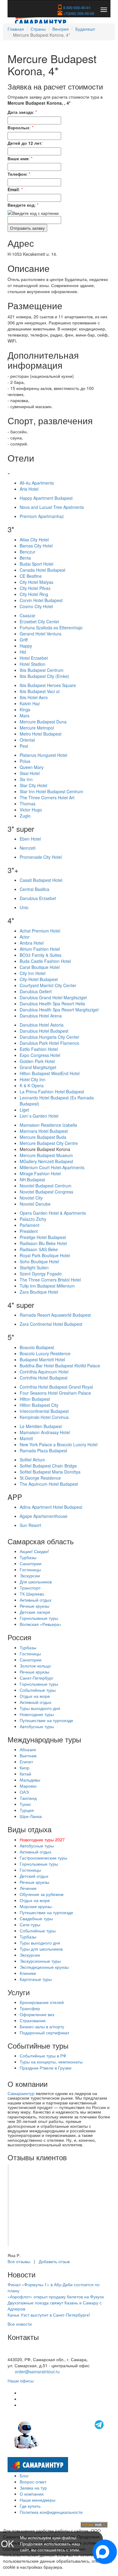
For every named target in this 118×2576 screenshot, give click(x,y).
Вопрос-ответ (33, 2482)
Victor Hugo (31, 810)
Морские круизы (36, 1906)
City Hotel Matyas (36, 582)
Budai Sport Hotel (36, 564)
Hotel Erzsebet (34, 658)
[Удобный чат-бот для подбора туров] (60, 2434)
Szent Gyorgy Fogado (41, 1274)
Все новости (20, 2324)
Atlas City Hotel (34, 540)
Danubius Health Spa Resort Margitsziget (59, 1010)
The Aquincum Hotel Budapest (49, 1484)
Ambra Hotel (32, 943)
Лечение (28, 1888)
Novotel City (31, 1198)
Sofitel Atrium (32, 1460)
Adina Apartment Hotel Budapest (51, 1507)
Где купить (30, 2506)
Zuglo (25, 816)
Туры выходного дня (40, 1708)
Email (13, 189)
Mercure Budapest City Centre (49, 1143)
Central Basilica (34, 889)
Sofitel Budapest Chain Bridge (48, 1466)
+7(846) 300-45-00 (78, 13)
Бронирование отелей (42, 2002)
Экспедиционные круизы (44, 1967)
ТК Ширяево (32, 1594)
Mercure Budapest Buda (43, 1137)
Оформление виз (37, 2014)
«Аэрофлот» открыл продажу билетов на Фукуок (56, 2297)
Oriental (27, 740)
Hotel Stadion (33, 664)
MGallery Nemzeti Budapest (46, 1161)
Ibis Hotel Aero (34, 697)
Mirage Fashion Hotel (40, 1173)
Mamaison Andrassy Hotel (45, 1432)
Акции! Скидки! (34, 1551)
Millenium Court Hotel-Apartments (52, 1167)
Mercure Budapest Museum (46, 1155)
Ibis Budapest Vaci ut (40, 691)
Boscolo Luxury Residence (45, 1353)
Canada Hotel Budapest (43, 570)
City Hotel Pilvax (35, 588)
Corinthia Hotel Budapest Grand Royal (56, 1387)
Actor (25, 937)
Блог (24, 2476)
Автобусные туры (37, 1726)
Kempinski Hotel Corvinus (44, 1417)
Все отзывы (19, 2261)
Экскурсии (30, 1576)
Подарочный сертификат (44, 2033)
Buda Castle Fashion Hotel (45, 961)
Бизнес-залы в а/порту (42, 2026)
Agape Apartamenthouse (44, 1516)
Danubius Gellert (36, 991)
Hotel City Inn (33, 1079)
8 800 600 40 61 (23, 2353)
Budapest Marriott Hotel (42, 1359)
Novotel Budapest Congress (46, 1192)
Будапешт (85, 29)
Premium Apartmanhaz (42, 516)
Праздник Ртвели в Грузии (46, 2068)
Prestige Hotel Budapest (43, 1237)
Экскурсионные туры (40, 1961)
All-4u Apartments (37, 483)
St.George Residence (40, 1478)
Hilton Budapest (35, 1399)
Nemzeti (28, 848)
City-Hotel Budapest (39, 979)
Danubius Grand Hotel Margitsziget (53, 997)
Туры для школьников (41, 1949)
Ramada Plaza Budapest (43, 1450)
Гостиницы (30, 1569)
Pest (24, 746)
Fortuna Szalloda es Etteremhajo (51, 628)
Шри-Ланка (31, 1816)
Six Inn (26, 779)
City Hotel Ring (34, 594)
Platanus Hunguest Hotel (43, 755)
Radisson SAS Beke (39, 1249)
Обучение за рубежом (42, 1894)
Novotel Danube (35, 1204)
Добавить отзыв (54, 2261)
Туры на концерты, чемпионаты (51, 2062)
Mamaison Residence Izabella (48, 1125)
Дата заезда (20, 112)
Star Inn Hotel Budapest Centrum (51, 791)
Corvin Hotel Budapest (41, 600)
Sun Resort (30, 1525)
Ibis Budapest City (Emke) (44, 676)
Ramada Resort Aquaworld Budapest (55, 1315)
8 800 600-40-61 (77, 8)
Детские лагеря (35, 1612)
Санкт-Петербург (36, 1678)
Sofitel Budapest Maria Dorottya (50, 1472)
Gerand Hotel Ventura (41, 634)
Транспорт (30, 1588)
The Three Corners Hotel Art (47, 797)
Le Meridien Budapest (41, 1426)
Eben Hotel (30, 839)
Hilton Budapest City (39, 1405)
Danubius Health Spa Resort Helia (52, 1004)
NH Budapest (32, 1180)
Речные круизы (34, 1606)
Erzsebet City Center (39, 621)
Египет (26, 1762)
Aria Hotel (29, 489)
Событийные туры (38, 1690)
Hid (23, 652)
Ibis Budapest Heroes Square (48, 685)
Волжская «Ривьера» (41, 1624)
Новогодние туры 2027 (42, 1840)
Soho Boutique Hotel (39, 1261)
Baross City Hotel (36, 546)
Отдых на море (35, 1696)
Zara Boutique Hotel (39, 1292)
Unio (24, 907)
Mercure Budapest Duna (43, 722)
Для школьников (36, 1582)
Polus (25, 761)
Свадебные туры (36, 1918)
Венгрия (61, 29)
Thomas (28, 804)
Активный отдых (36, 1600)
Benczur (28, 552)
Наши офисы (21, 2381)
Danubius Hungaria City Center (49, 1037)
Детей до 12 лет (25, 143)
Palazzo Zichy (33, 1219)
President (29, 1231)
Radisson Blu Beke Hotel (43, 1243)
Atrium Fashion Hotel (40, 949)
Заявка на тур (33, 2488)
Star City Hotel (33, 785)
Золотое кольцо (35, 1666)
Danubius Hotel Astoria (42, 1025)
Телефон (17, 174)
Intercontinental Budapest (44, 1411)
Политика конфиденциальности (51, 2512)
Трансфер (30, 2008)
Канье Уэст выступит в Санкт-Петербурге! (49, 2315)
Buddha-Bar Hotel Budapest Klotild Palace (60, 1366)
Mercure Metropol (37, 728)
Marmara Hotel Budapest (44, 1131)
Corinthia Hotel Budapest (44, 1378)
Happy (26, 646)
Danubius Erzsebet (38, 898)
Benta (25, 558)
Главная (16, 29)
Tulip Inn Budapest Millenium (47, 1286)
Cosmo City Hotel (36, 606)
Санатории (31, 1563)
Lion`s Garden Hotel (39, 1116)
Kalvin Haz (30, 703)
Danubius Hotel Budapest (44, 1031)
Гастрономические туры (43, 1858)
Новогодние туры (37, 1714)
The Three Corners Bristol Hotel (50, 1280)
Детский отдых (34, 1876)
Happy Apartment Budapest (46, 498)
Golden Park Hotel (37, 1061)
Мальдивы (30, 1780)
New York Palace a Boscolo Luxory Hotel (59, 1444)
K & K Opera (32, 1085)
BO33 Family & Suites (41, 955)
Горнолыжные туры (39, 1618)
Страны (38, 29)
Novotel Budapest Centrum (46, 1186)
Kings (25, 709)
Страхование (33, 2020)
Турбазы (28, 1557)
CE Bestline (31, 576)
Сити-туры (30, 1924)
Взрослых (18, 127)
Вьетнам (28, 1755)
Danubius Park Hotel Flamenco (49, 1043)
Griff (24, 640)
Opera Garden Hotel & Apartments (53, 1213)
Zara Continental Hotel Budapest (51, 1324)
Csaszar (28, 615)
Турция (27, 1810)
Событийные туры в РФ (43, 2056)
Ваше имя (18, 158)
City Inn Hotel (33, 973)
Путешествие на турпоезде (46, 1720)
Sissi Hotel (30, 773)
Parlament (29, 1225)
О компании (32, 2494)
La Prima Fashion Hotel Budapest (52, 1092)
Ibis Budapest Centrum (42, 670)
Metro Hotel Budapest (41, 734)
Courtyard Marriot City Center (48, 985)
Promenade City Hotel (41, 857)
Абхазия (28, 1749)
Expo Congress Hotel (40, 1055)
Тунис (25, 1804)
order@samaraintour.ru (37, 2371)
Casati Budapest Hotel (41, 880)
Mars (25, 716)
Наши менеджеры (38, 2500)
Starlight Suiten (34, 1268)
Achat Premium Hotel (40, 931)
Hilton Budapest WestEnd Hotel (50, 1073)
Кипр (25, 1768)
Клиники (28, 1973)
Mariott (26, 1438)
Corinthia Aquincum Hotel (44, 1372)
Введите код (21, 205)
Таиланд (28, 1798)
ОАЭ (24, 1792)
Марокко (28, 1786)
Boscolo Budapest (37, 1347)
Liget (24, 1110)
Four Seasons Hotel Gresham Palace (55, 1393)
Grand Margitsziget (38, 1067)
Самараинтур (21, 2093)
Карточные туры (36, 1979)
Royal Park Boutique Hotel (45, 1255)
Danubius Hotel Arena (41, 1016)
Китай (25, 1774)
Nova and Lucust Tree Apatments (52, 507)
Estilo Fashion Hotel (39, 1049)
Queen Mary (32, 767)
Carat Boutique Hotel (40, 967)
